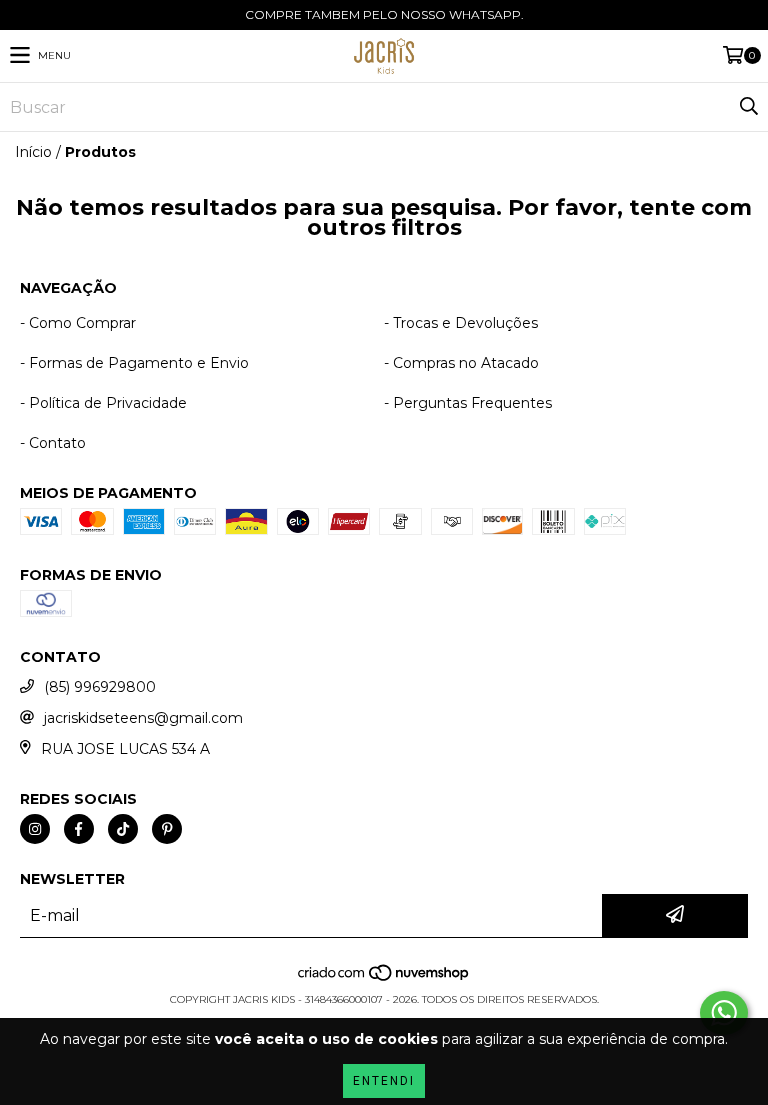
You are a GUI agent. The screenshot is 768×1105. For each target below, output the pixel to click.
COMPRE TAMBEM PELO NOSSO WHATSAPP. (384, 14)
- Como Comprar (78, 323)
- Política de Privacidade (103, 403)
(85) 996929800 (100, 687)
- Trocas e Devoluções (461, 323)
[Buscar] (748, 107)
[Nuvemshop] (384, 979)
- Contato (53, 443)
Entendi (384, 1081)
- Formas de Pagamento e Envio (134, 363)
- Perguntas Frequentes (468, 403)
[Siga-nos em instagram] (35, 829)
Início (33, 152)
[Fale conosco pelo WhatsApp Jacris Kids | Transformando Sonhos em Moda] (724, 1013)
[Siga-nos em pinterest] (167, 829)
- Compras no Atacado (461, 363)
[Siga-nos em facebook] (79, 829)
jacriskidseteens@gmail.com (143, 718)
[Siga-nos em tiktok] (123, 829)
